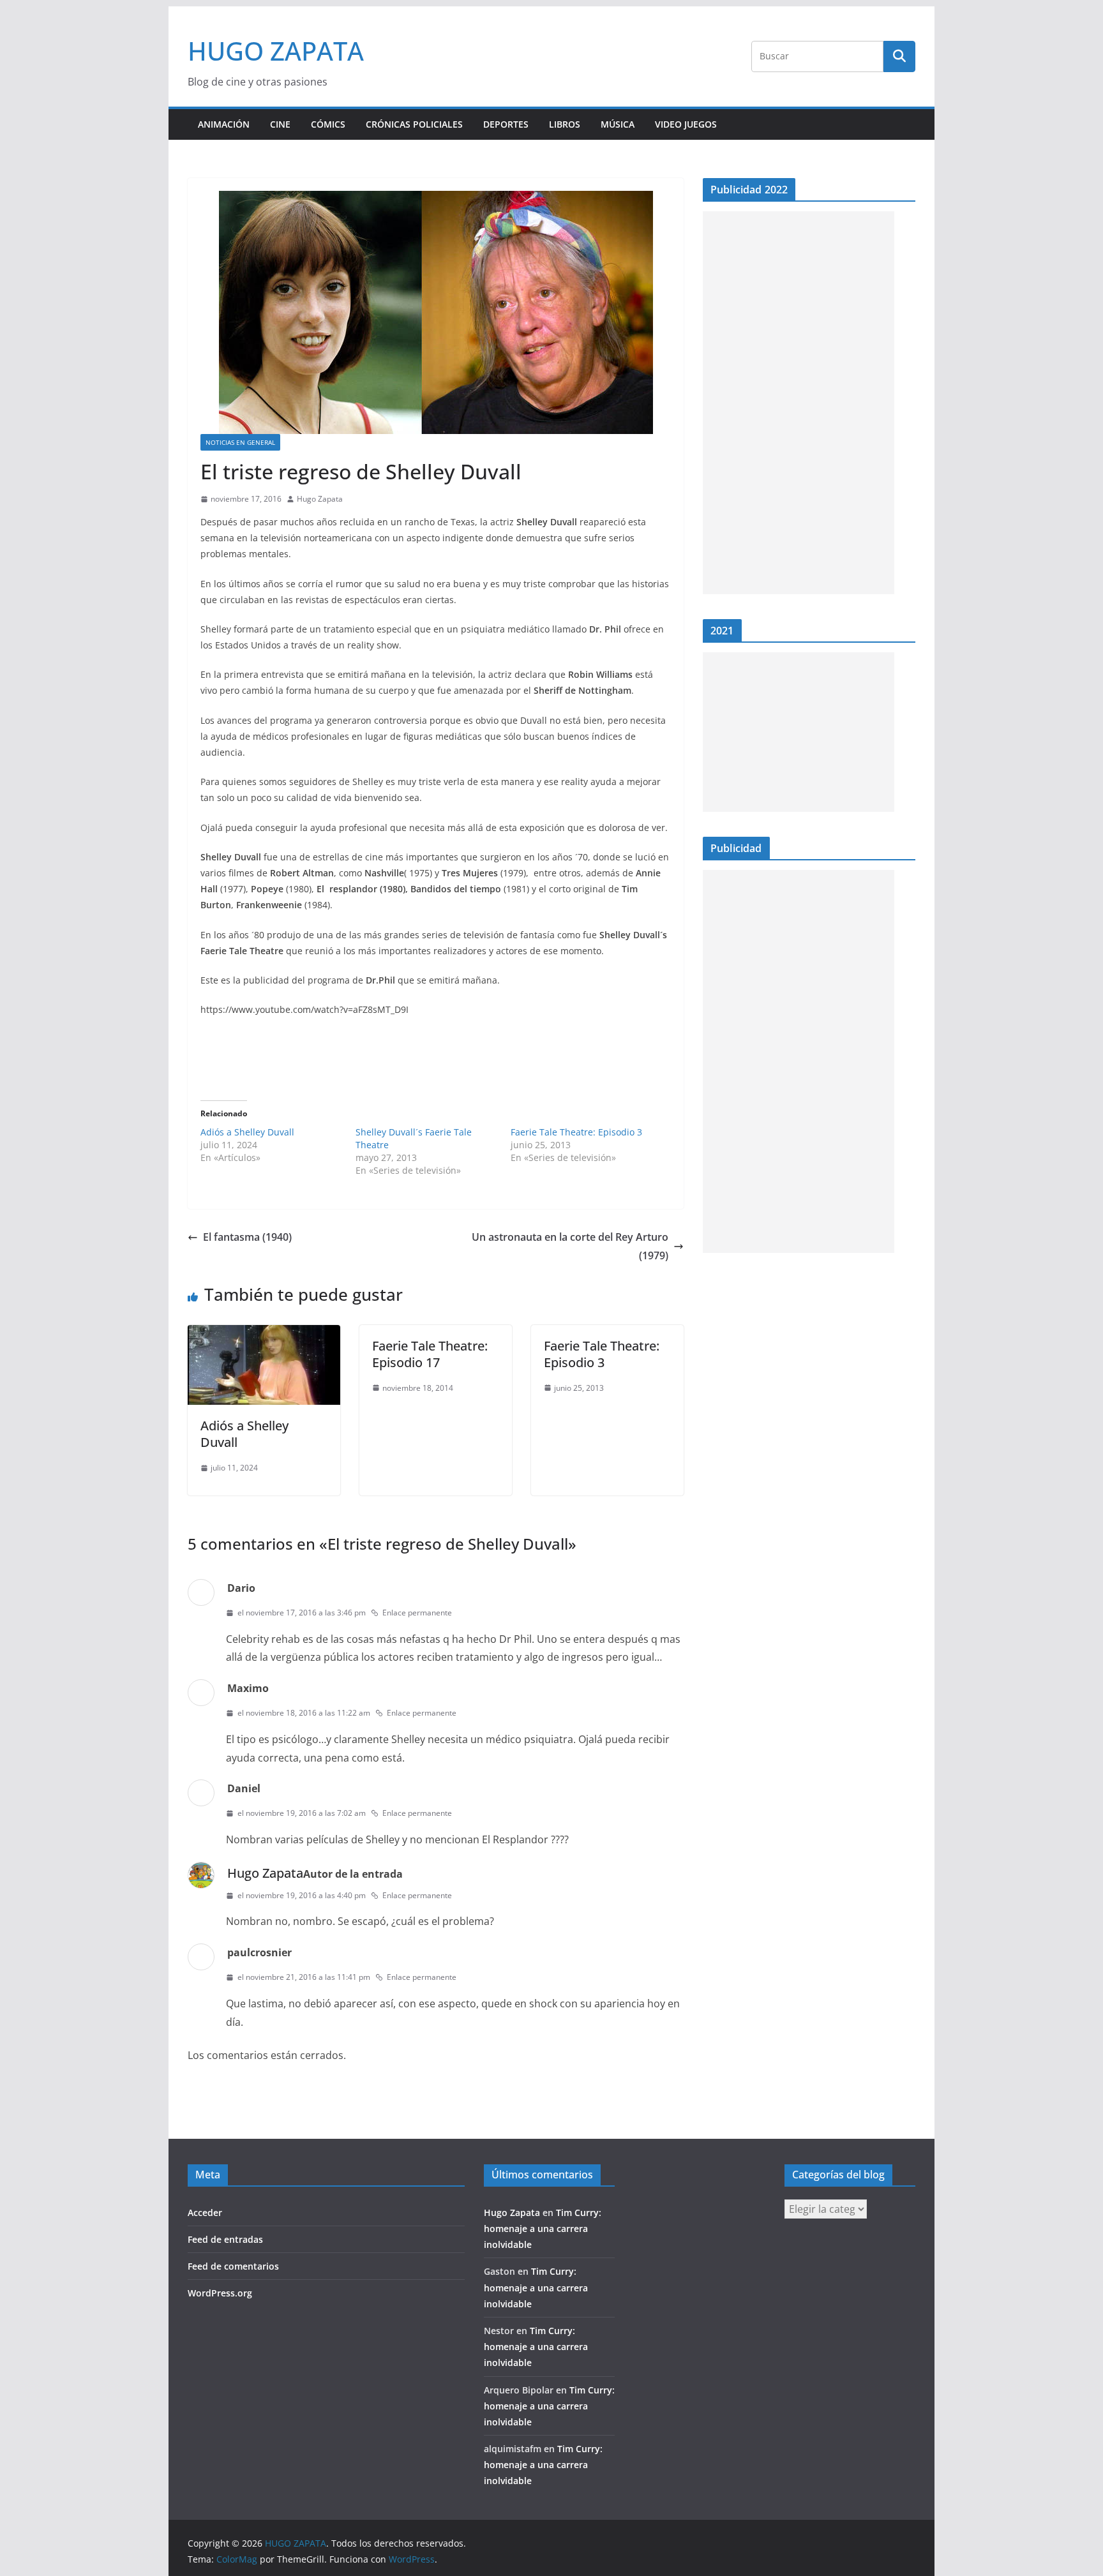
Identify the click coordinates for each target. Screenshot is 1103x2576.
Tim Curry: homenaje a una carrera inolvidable (543, 2228)
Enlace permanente (417, 1613)
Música (618, 124)
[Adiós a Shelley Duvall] (264, 1334)
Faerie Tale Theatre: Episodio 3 (576, 1132)
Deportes (506, 124)
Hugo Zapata (320, 499)
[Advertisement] (799, 403)
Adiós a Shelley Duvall (247, 1132)
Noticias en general (240, 442)
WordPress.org (220, 2293)
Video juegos (686, 124)
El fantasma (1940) (247, 1237)
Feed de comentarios (233, 2266)
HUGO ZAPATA (276, 51)
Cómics (328, 124)
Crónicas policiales (414, 124)
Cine (280, 124)
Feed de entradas (225, 2239)
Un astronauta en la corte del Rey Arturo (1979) (570, 1246)
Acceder (205, 2213)
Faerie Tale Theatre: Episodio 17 (430, 1354)
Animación (224, 124)
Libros (565, 124)
